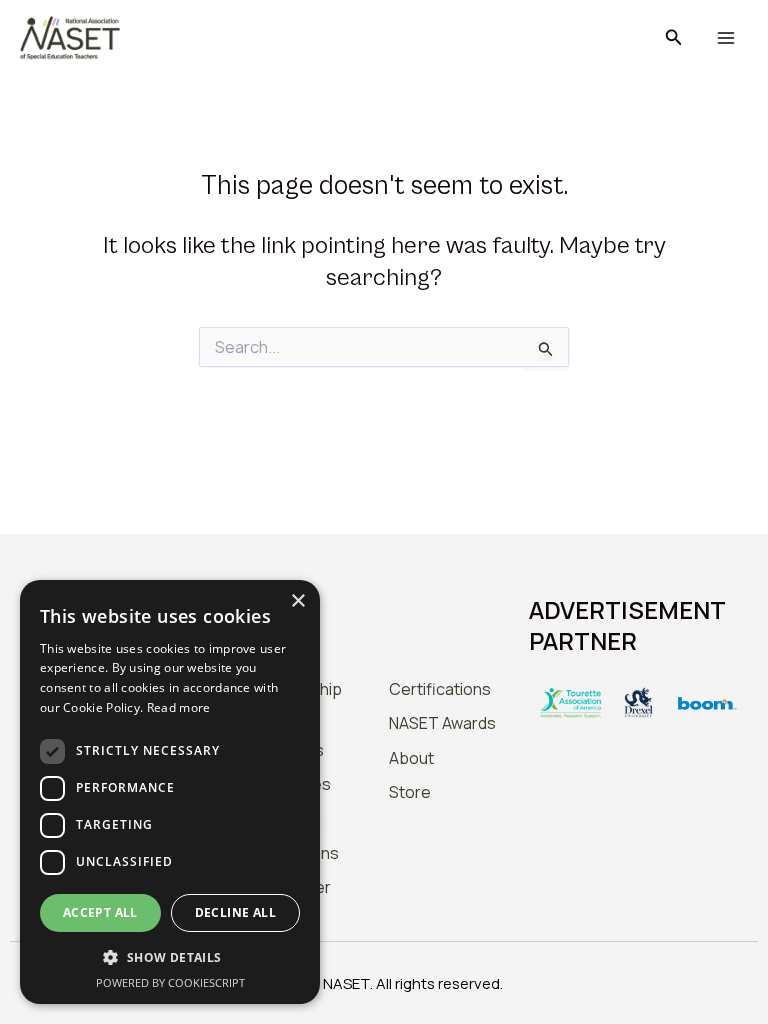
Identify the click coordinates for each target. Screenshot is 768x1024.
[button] (674, 38)
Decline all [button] (235, 912)
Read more (179, 707)
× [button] (297, 601)
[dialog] (170, 792)
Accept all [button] (100, 912)
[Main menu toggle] (725, 38)
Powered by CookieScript (170, 982)
